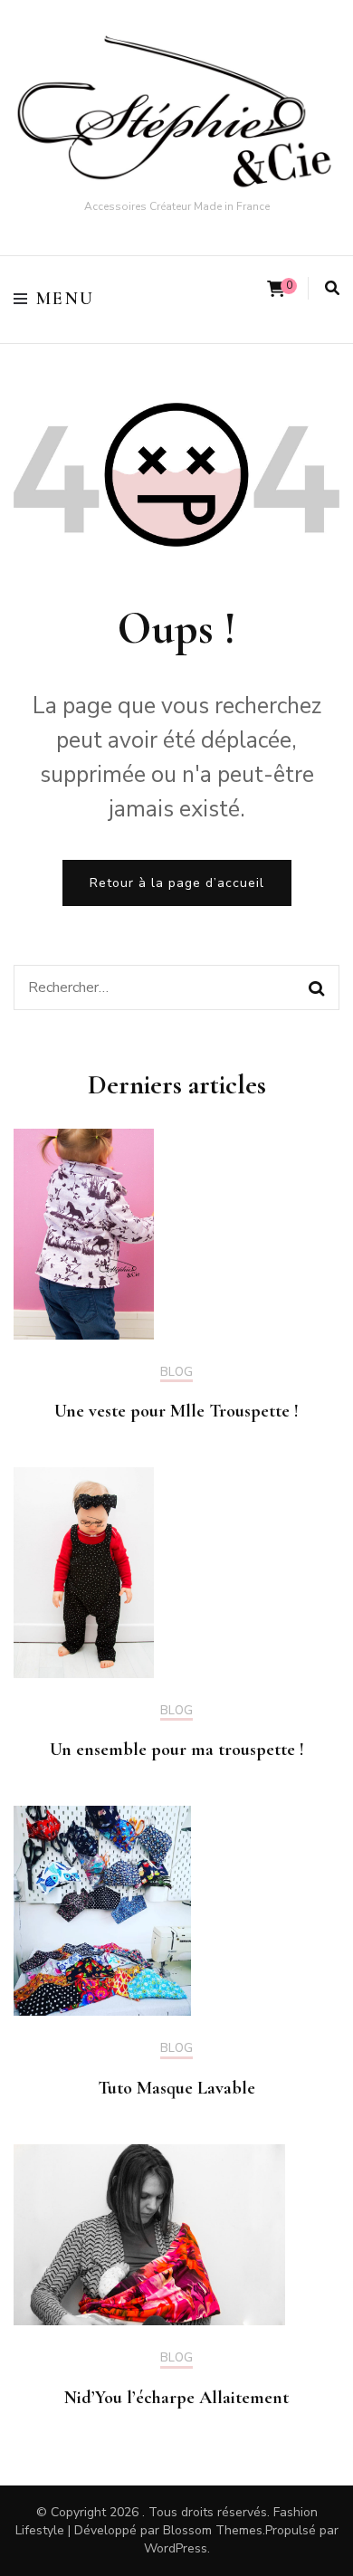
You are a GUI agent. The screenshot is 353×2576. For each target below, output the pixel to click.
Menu (66, 299)
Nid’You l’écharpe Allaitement (176, 2398)
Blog (176, 1373)
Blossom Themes (213, 2530)
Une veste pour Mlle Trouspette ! (176, 1411)
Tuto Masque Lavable (176, 2088)
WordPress (176, 2548)
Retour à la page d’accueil (177, 883)
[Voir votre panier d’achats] (276, 289)
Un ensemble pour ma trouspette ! (177, 1750)
